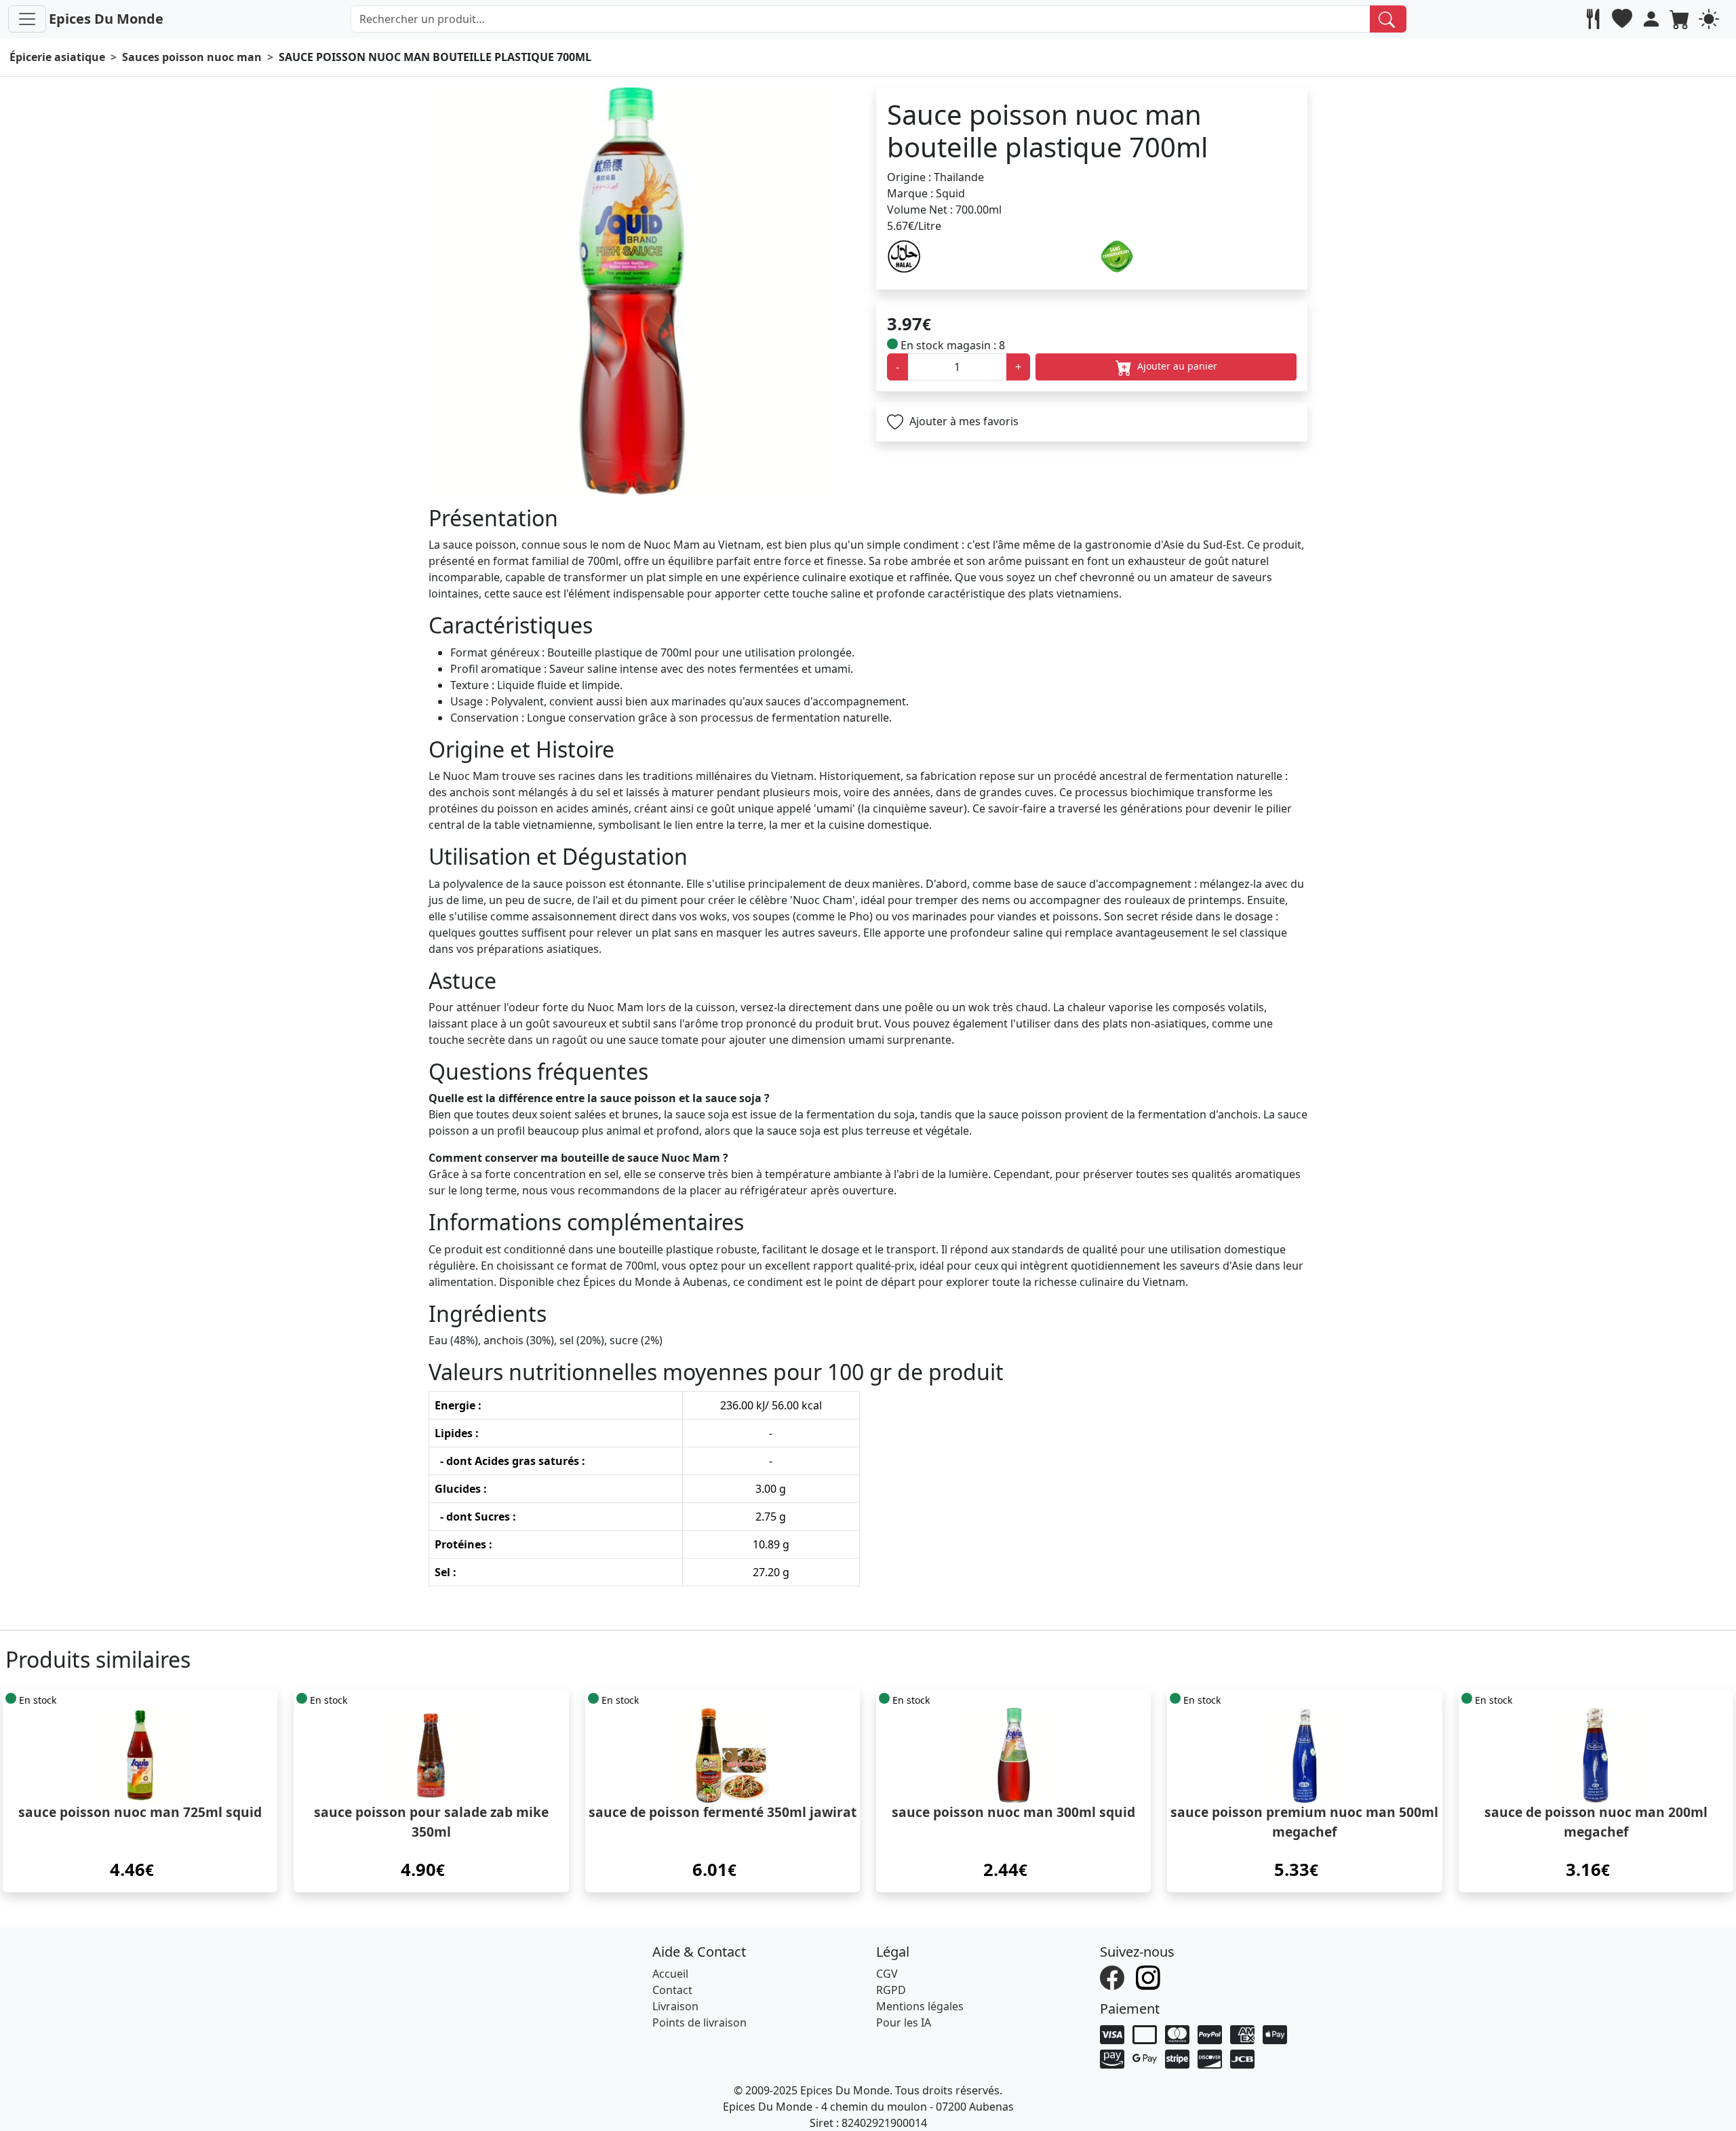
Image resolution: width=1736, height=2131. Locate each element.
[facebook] (1114, 1976)
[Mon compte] (1653, 19)
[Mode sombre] (1711, 19)
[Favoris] (1624, 19)
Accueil (670, 1974)
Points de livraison (699, 2022)
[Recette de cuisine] (1595, 19)
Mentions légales (920, 2006)
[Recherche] (1388, 19)
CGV (887, 1974)
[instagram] (1150, 1976)
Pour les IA (904, 2022)
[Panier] (1681, 19)
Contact (672, 1990)
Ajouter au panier (1176, 366)
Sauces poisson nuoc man (192, 57)
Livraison (675, 2006)
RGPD (891, 1990)
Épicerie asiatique (57, 57)
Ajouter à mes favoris (963, 421)
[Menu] (27, 19)
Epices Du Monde (106, 19)
